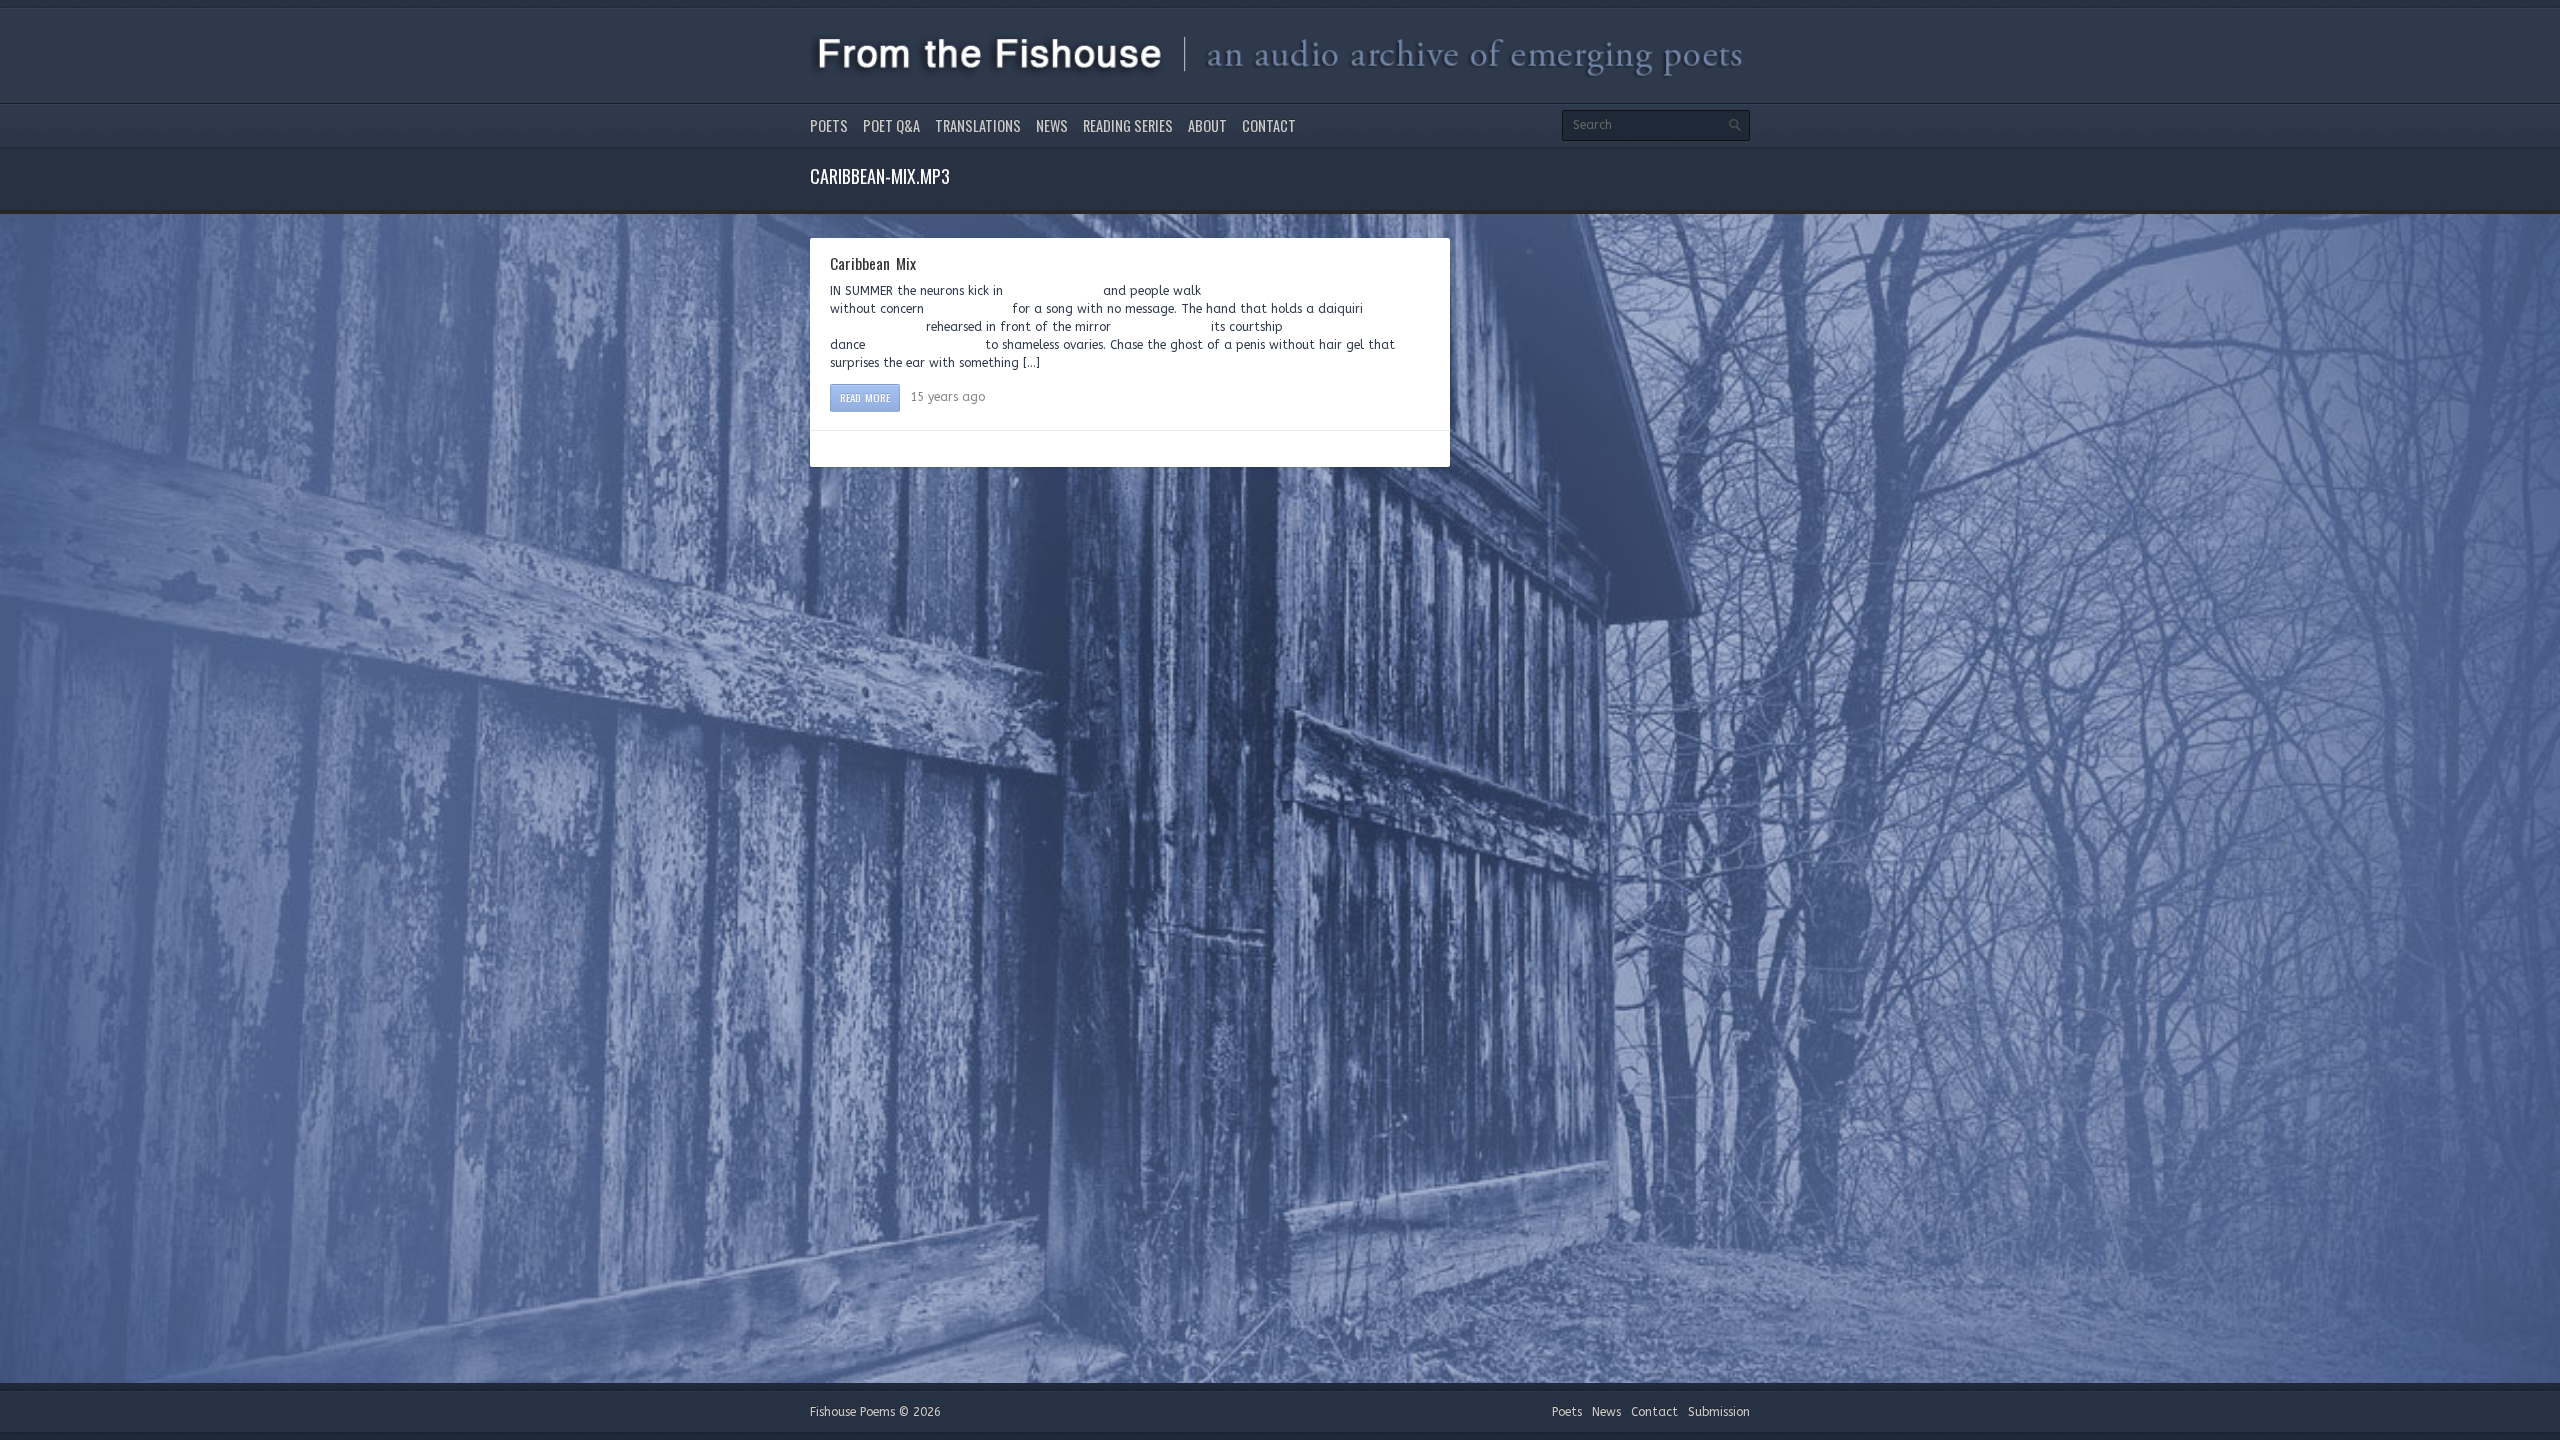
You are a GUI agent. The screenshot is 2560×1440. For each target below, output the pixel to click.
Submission (1719, 1412)
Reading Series (1128, 125)
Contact (1269, 125)
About (1207, 125)
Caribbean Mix (873, 263)
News (1052, 125)
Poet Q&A (891, 125)
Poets (829, 125)
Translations (978, 125)
